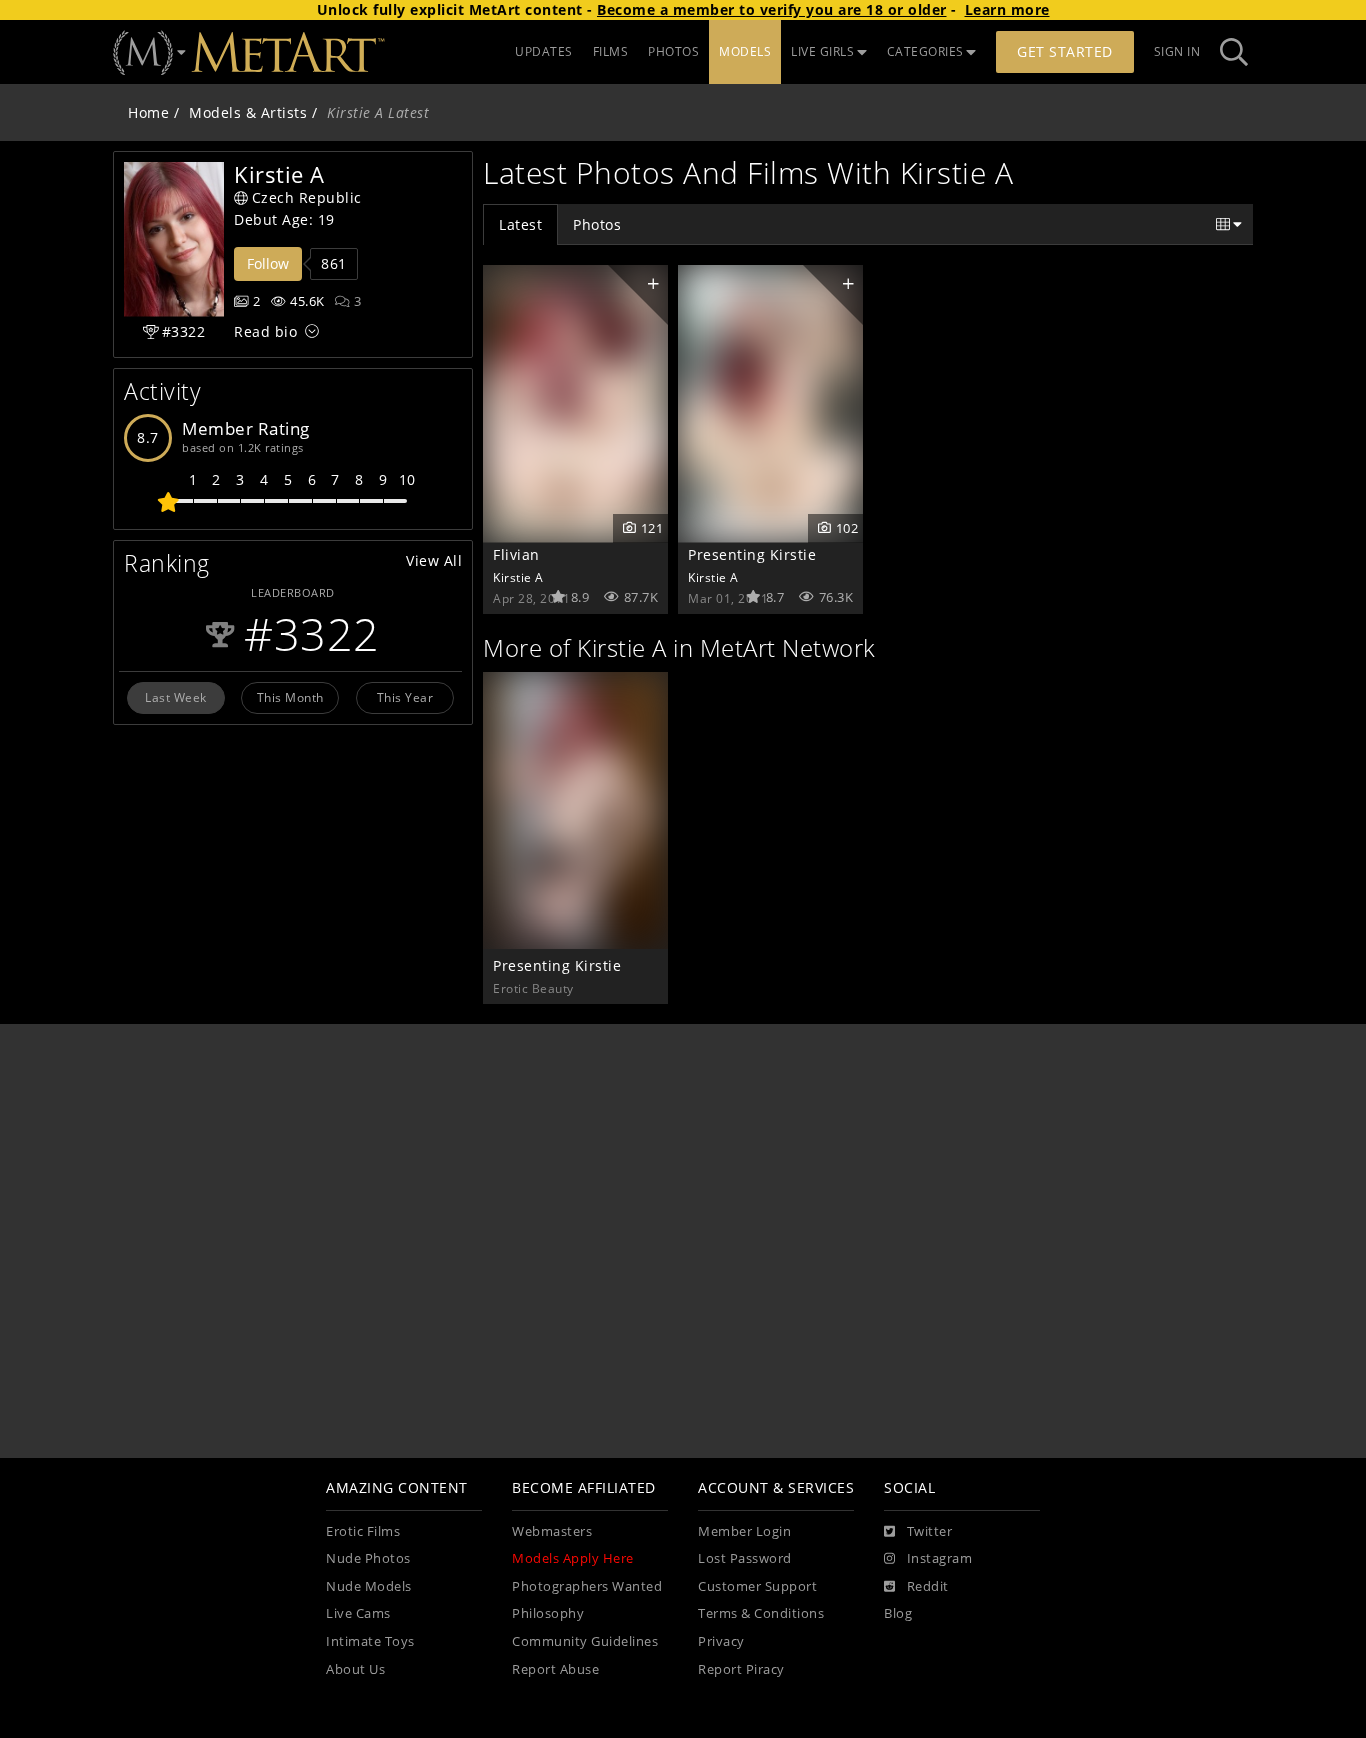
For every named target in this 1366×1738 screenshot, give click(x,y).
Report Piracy (741, 1669)
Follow (268, 263)
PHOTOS (673, 51)
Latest (520, 224)
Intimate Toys (370, 1641)
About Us (355, 1669)
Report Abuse (555, 1669)
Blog (898, 1613)
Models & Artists (248, 112)
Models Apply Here (573, 1558)
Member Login (744, 1531)
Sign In (1177, 51)
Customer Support (757, 1586)
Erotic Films (363, 1531)
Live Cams (358, 1613)
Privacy (721, 1641)
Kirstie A (518, 577)
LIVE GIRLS (822, 51)
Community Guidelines (585, 1641)
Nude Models (369, 1586)
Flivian (516, 554)
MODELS (745, 51)
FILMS (611, 51)
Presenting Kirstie (752, 554)
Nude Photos (368, 1558)
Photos (597, 224)
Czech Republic (307, 197)
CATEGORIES (925, 51)
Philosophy (548, 1613)
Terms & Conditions (761, 1613)
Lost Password (745, 1558)
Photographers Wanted (587, 1586)
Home (148, 112)
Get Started (1065, 51)
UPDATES (544, 51)
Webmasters (552, 1531)
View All (434, 560)
